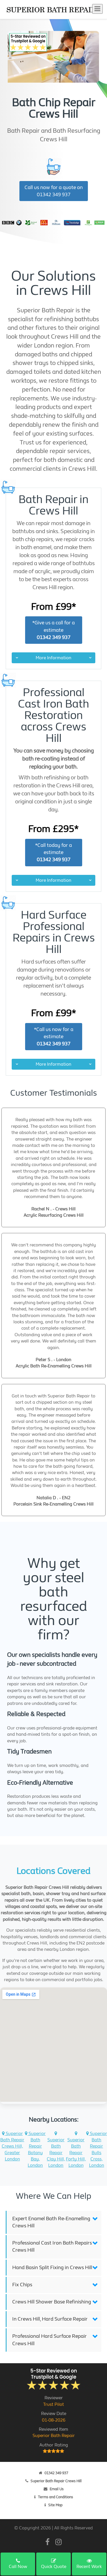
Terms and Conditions (55, 2497)
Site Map (55, 2505)
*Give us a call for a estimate (53, 630)
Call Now (18, 2566)
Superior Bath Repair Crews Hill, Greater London (12, 2146)
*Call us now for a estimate (54, 1037)
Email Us (57, 2489)
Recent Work (89, 2566)
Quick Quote (54, 2566)
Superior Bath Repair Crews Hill (56, 2481)
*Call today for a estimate (53, 852)
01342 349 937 (56, 2473)
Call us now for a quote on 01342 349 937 (54, 191)
